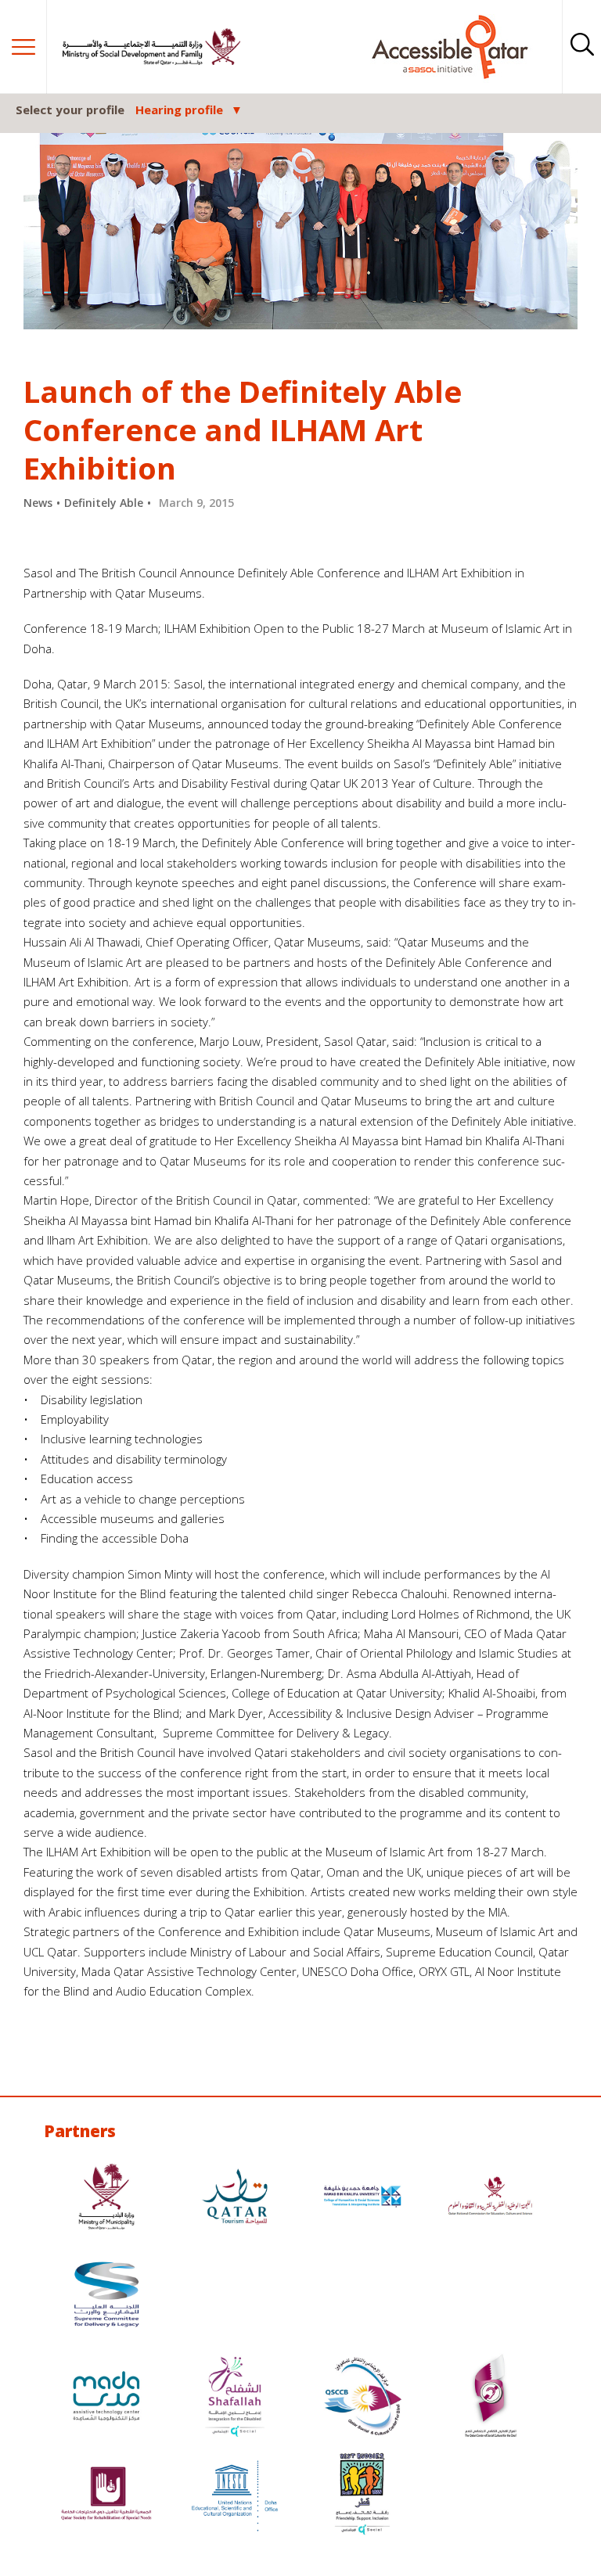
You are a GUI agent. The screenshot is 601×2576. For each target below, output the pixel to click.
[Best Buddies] (362, 2496)
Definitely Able (104, 503)
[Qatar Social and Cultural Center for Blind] (362, 2398)
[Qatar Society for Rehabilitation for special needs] (106, 2496)
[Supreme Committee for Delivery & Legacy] (106, 2296)
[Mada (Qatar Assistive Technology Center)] (106, 2398)
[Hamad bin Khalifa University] (362, 2199)
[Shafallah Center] (235, 2398)
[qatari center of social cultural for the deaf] (491, 2398)
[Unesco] (235, 2496)
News (38, 503)
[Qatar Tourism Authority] (235, 2199)
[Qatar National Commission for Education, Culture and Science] (491, 2199)
